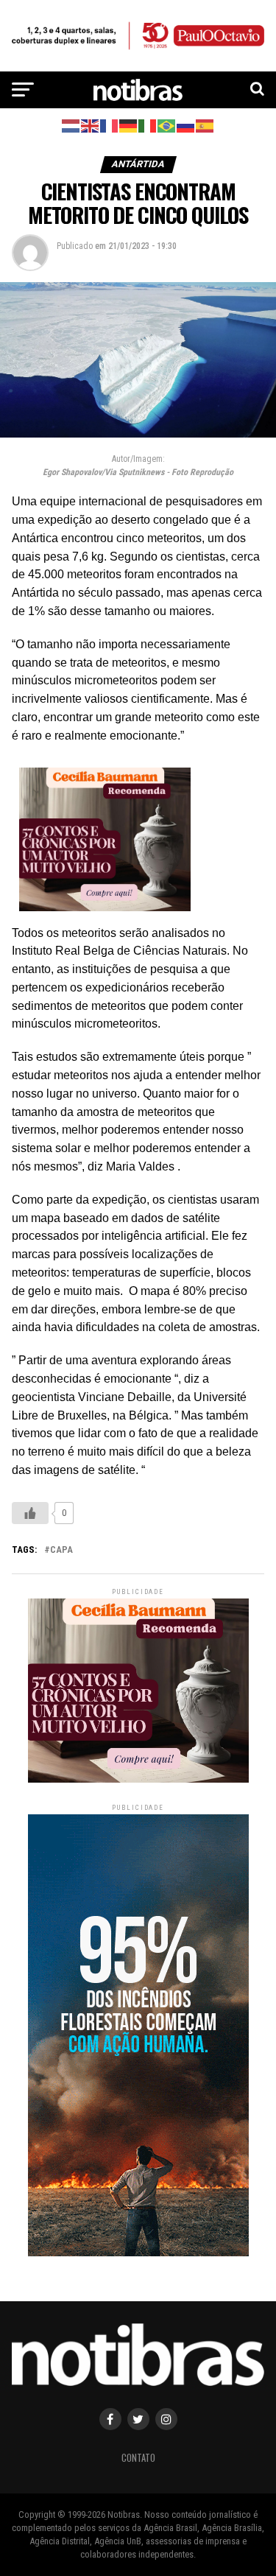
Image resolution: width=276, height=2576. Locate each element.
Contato (138, 2458)
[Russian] (186, 125)
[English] (91, 125)
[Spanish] (205, 125)
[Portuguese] (167, 125)
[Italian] (148, 125)
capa (61, 1550)
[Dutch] (71, 125)
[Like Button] (30, 1513)
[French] (110, 125)
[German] (129, 125)
